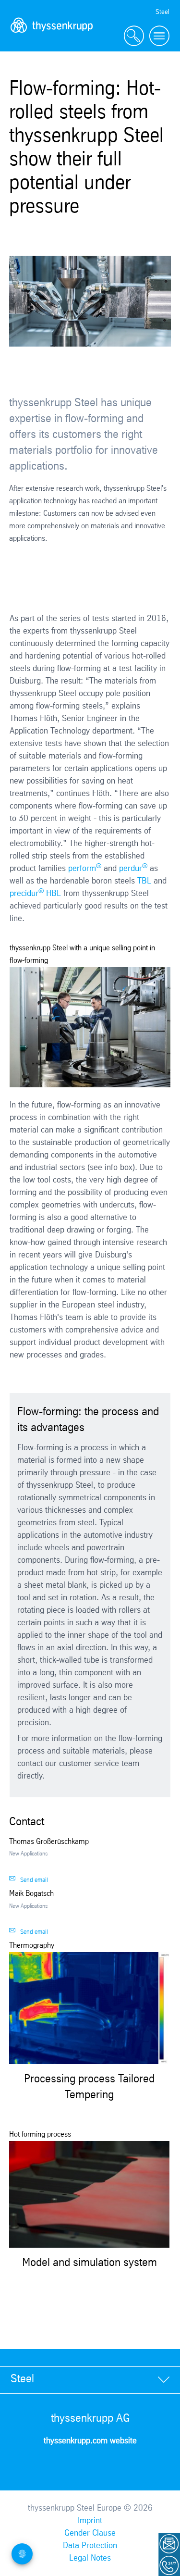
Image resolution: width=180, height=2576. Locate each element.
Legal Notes (90, 2558)
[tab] (90, 2380)
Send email (34, 1880)
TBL (144, 881)
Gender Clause (90, 2533)
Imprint (90, 2521)
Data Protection (90, 2546)
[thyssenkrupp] (52, 36)
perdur (133, 869)
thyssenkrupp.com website (90, 2441)
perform (85, 869)
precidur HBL (35, 894)
